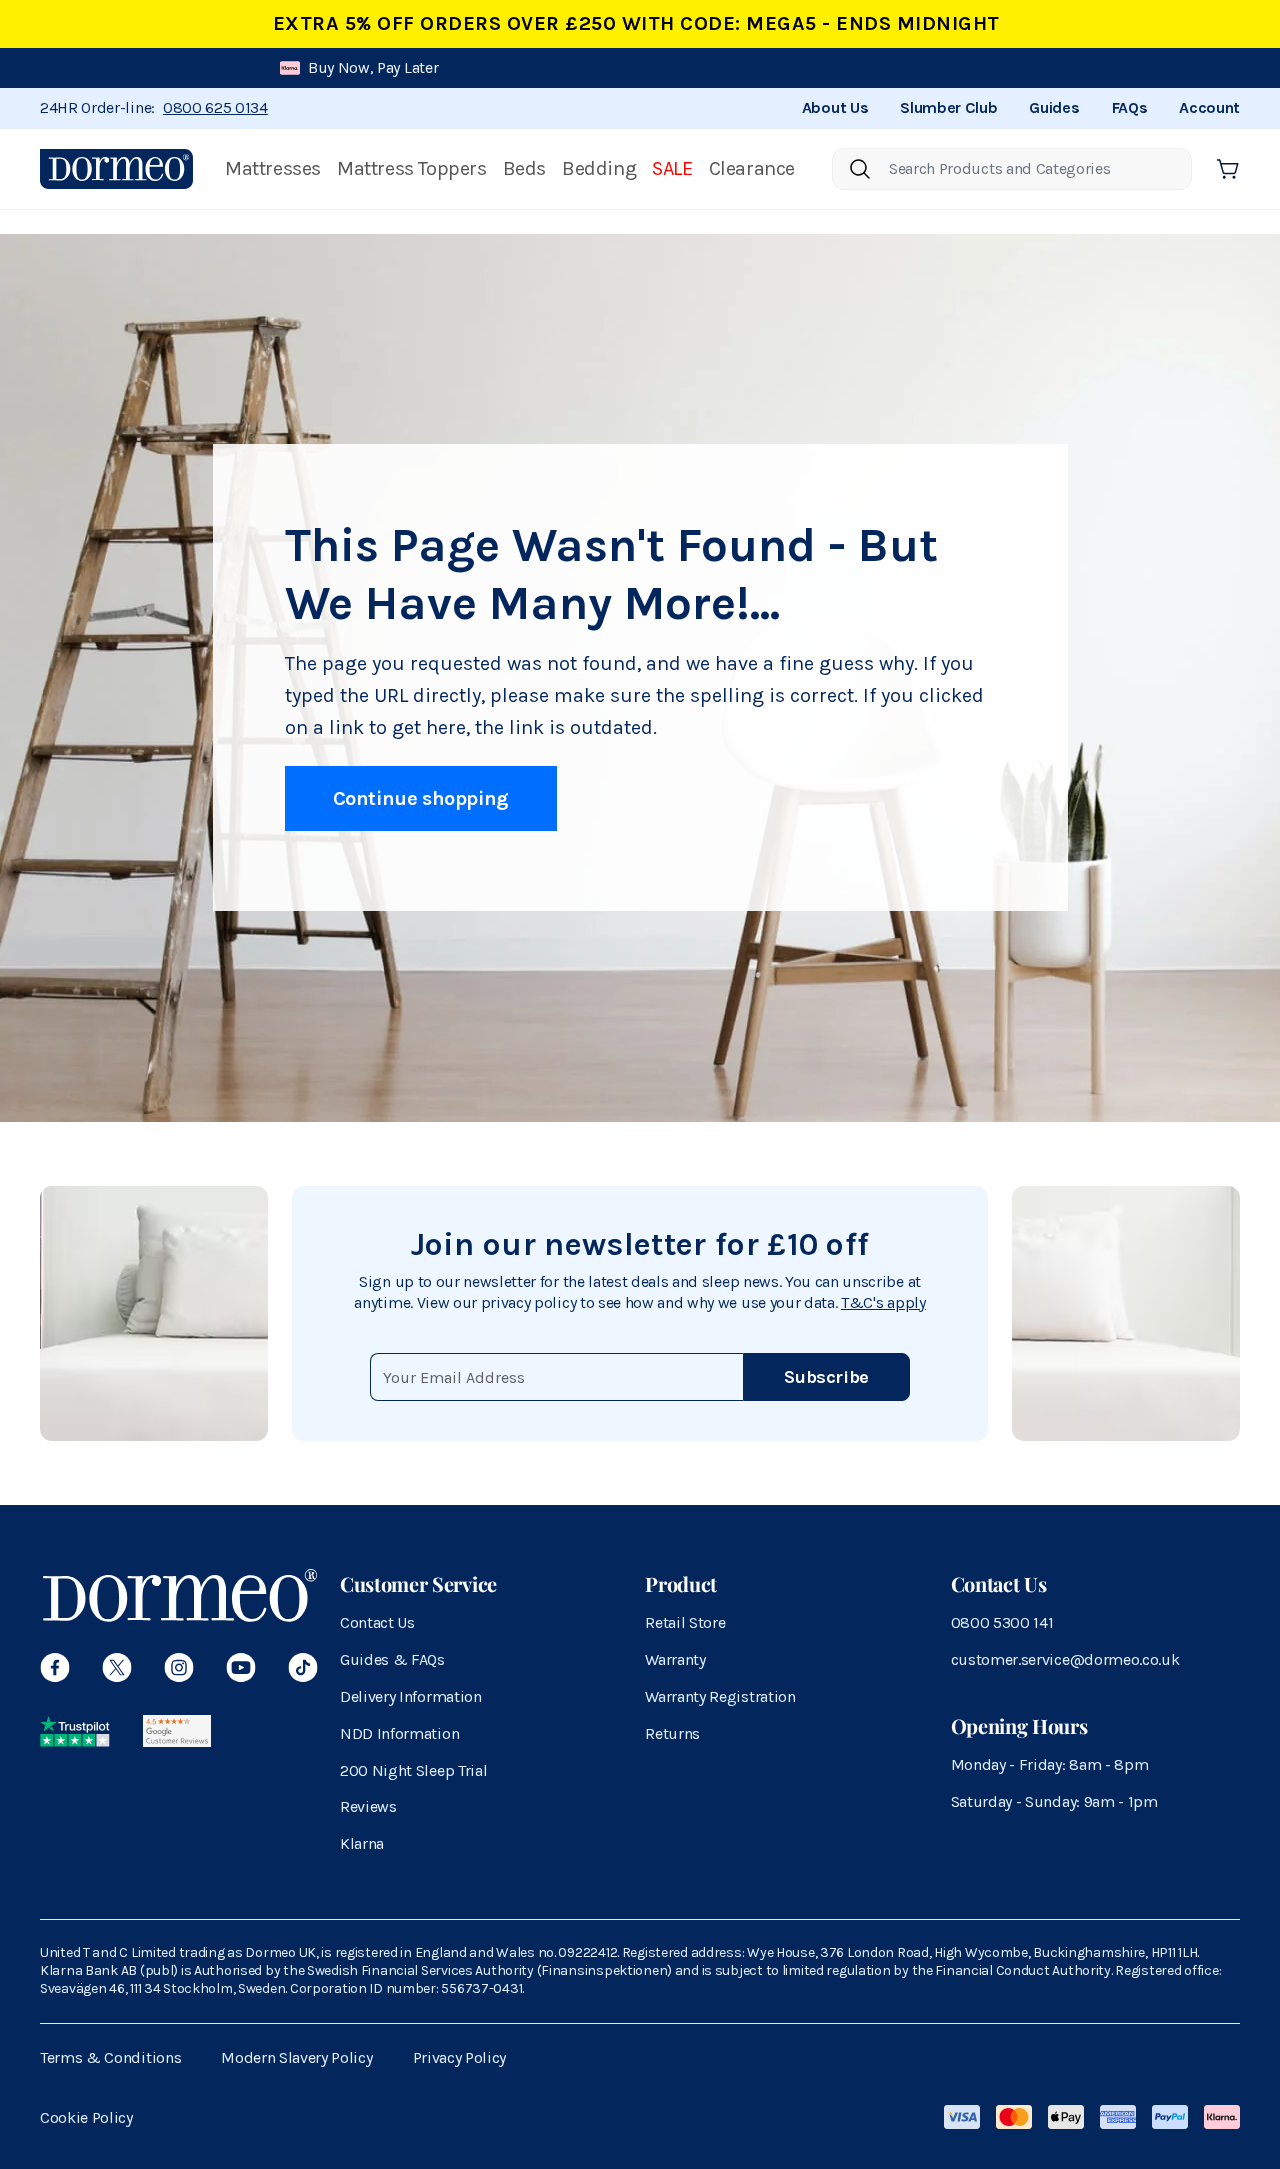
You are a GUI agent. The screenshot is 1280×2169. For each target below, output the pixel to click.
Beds (524, 168)
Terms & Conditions (110, 2057)
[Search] (860, 169)
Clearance (752, 168)
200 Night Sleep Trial (413, 1770)
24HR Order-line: (154, 107)
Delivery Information (411, 1696)
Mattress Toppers (412, 168)
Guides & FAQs (392, 1659)
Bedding (599, 168)
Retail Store (685, 1622)
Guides (1054, 107)
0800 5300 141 (1002, 1622)
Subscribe (826, 1377)
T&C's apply (883, 1302)
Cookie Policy (86, 2117)
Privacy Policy (460, 2057)
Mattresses (273, 168)
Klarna (362, 1843)
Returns (672, 1733)
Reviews (368, 1806)
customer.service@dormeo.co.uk (1065, 1659)
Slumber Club (948, 107)
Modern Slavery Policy (296, 2057)
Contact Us (377, 1622)
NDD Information (399, 1733)
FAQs (1130, 107)
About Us (835, 107)
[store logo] (116, 169)
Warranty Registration (720, 1696)
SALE (672, 168)
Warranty (675, 1659)
